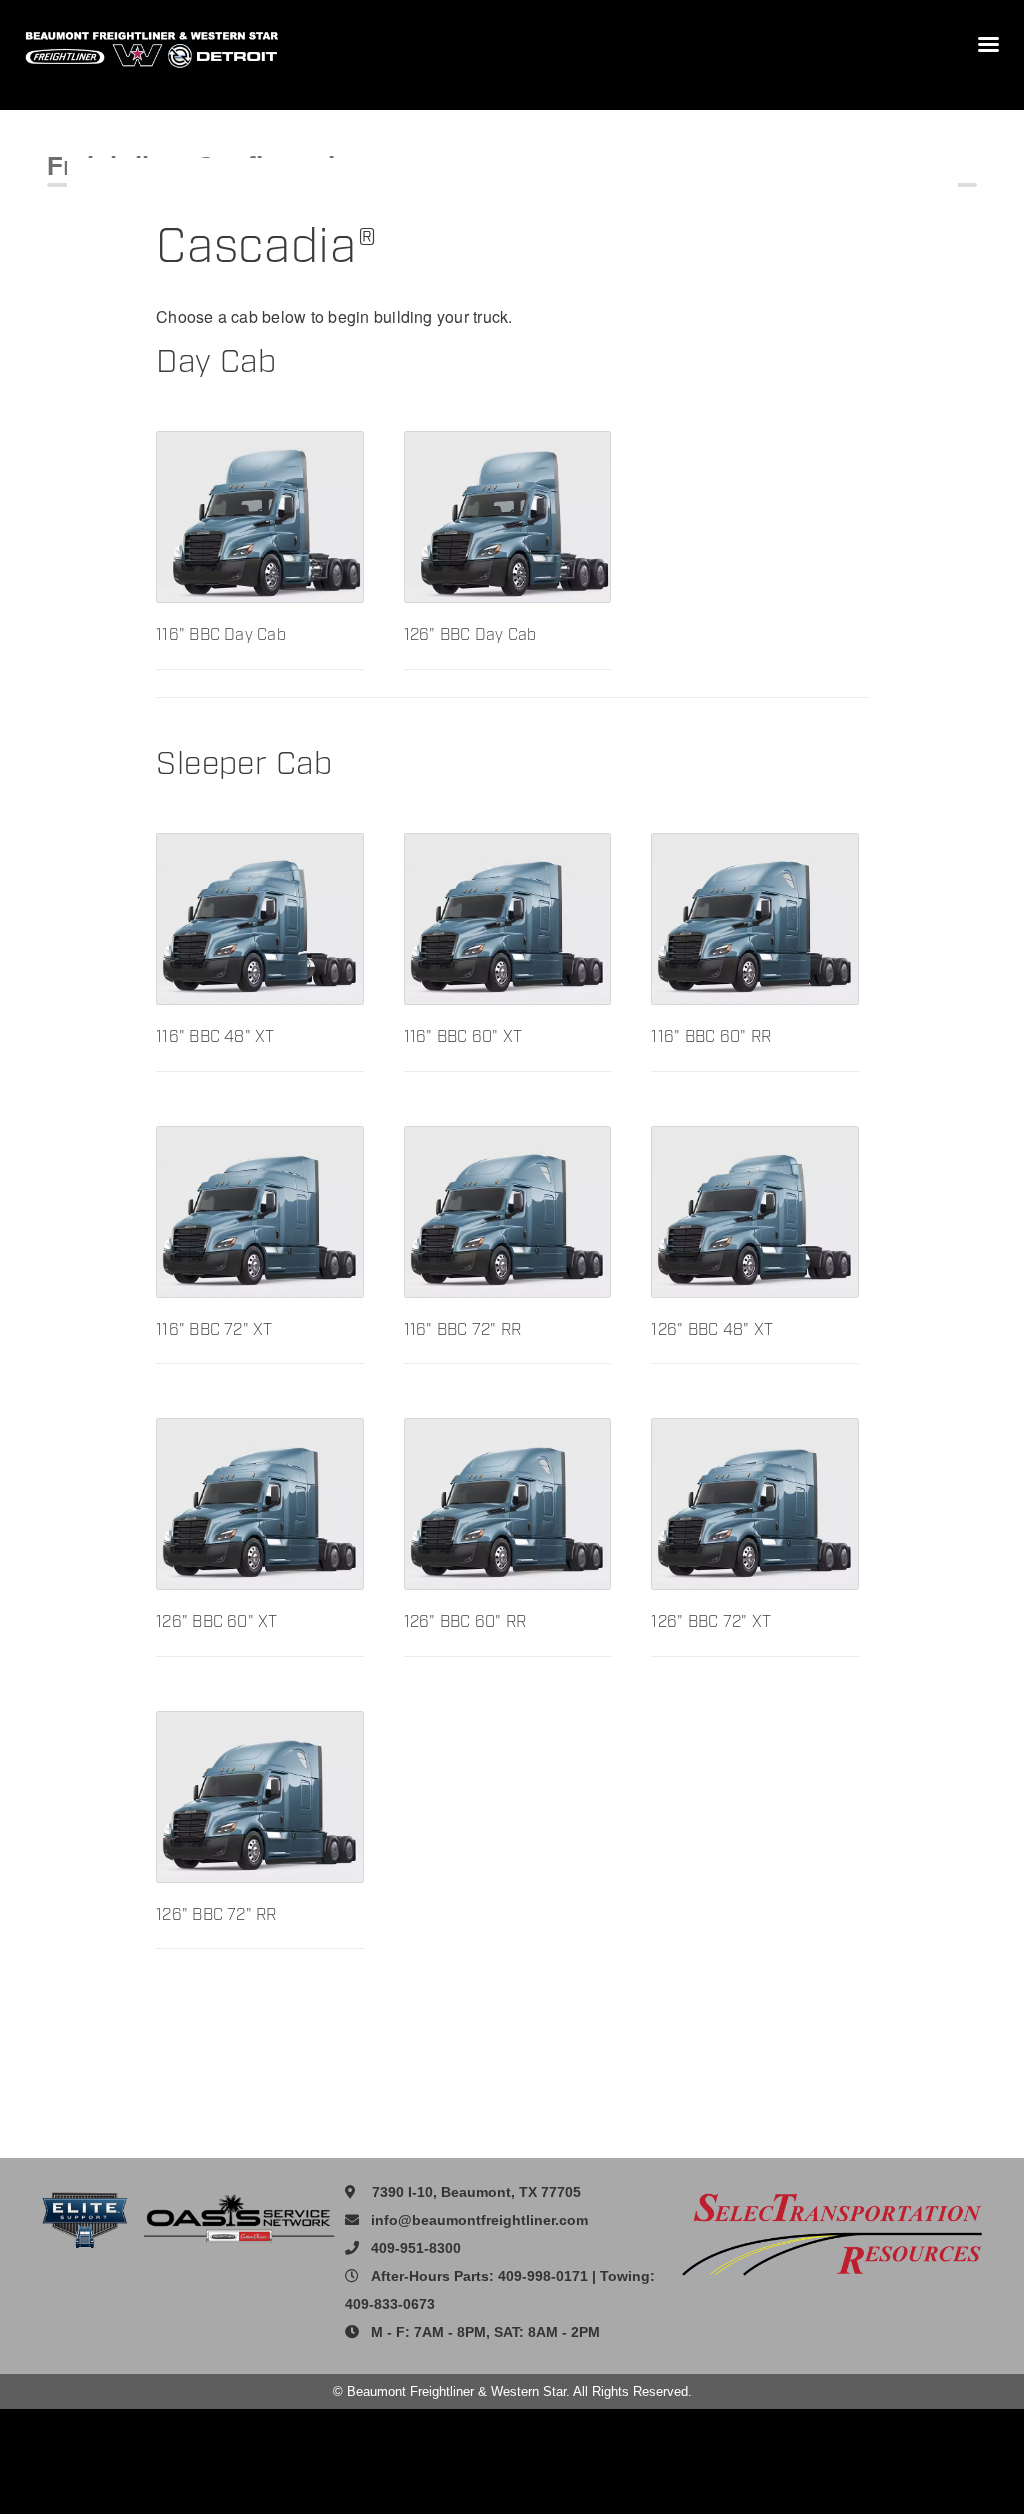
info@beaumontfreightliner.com (479, 2220)
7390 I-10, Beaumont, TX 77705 (476, 2192)
